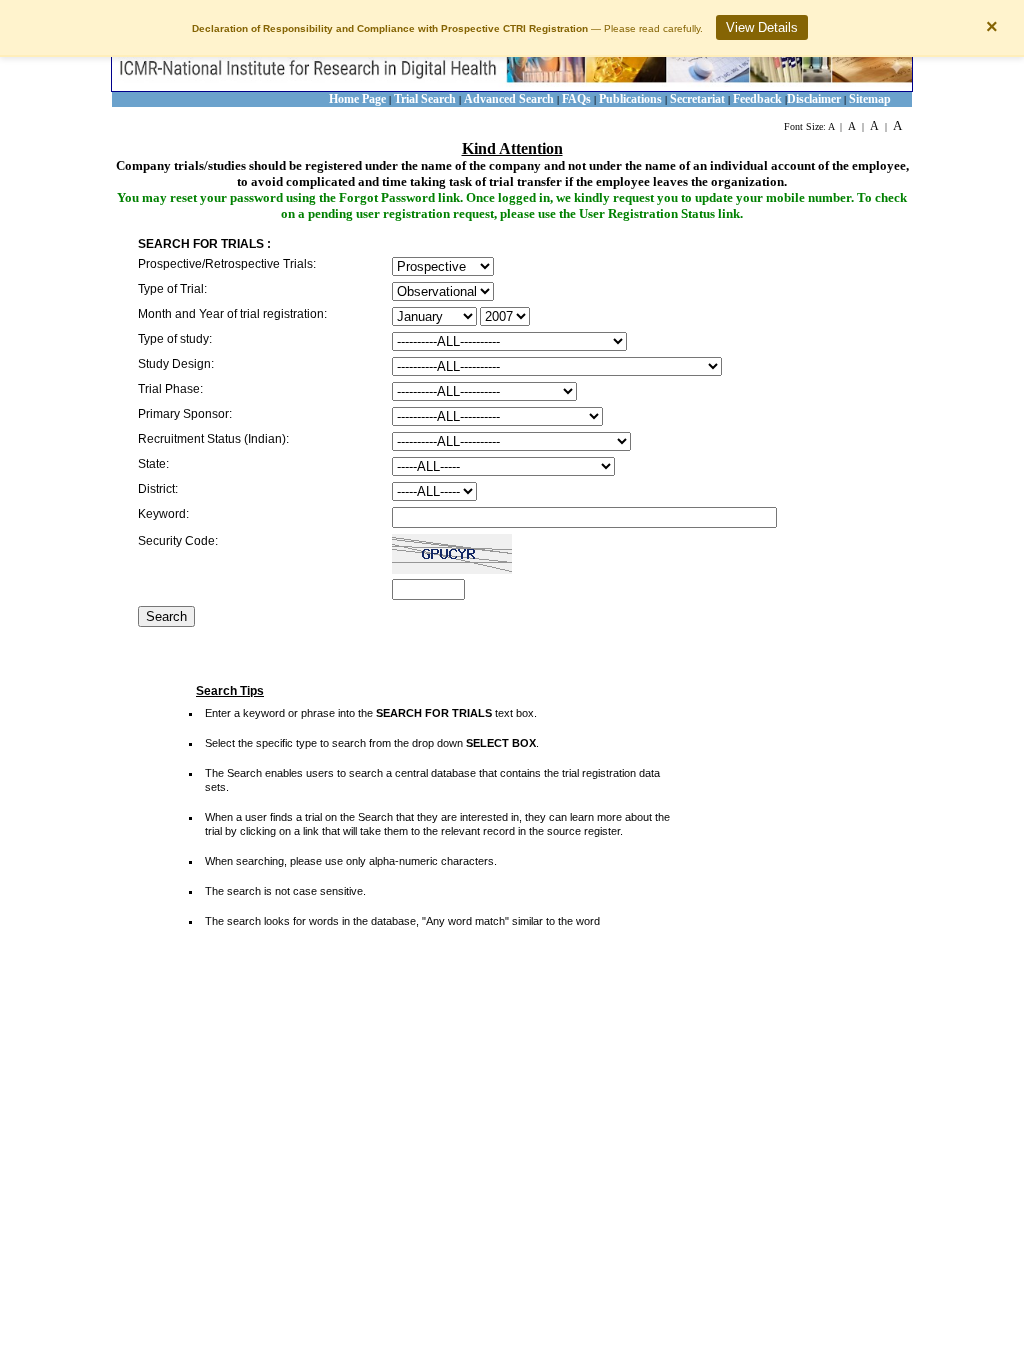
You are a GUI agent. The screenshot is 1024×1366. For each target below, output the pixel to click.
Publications (630, 99)
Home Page (357, 99)
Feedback (757, 99)
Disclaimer (814, 99)
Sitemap (870, 99)
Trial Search (425, 99)
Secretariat (697, 99)
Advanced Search (509, 99)
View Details (762, 27)
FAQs (578, 99)
